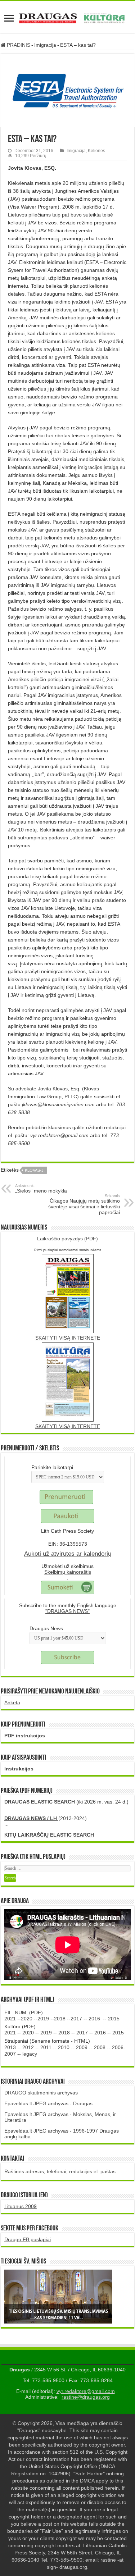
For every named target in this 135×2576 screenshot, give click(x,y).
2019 (43, 2019)
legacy (30, 2054)
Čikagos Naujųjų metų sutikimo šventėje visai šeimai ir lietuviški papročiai (84, 1204)
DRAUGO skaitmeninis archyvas (41, 2093)
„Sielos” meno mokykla (41, 1189)
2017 (76, 2019)
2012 (28, 2047)
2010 (64, 2047)
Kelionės (96, 151)
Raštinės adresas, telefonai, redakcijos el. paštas (60, 2171)
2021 (10, 2019)
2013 (10, 2047)
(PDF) (67, 1239)
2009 (82, 2047)
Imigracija (45, 45)
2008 (100, 2047)
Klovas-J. (35, 1170)
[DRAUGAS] (67, 17)
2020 (27, 2019)
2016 (94, 2019)
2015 (114, 2019)
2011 (46, 2047)
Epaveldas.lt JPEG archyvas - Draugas (48, 2103)
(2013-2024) (46, 1818)
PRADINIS (18, 45)
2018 (60, 2019)
